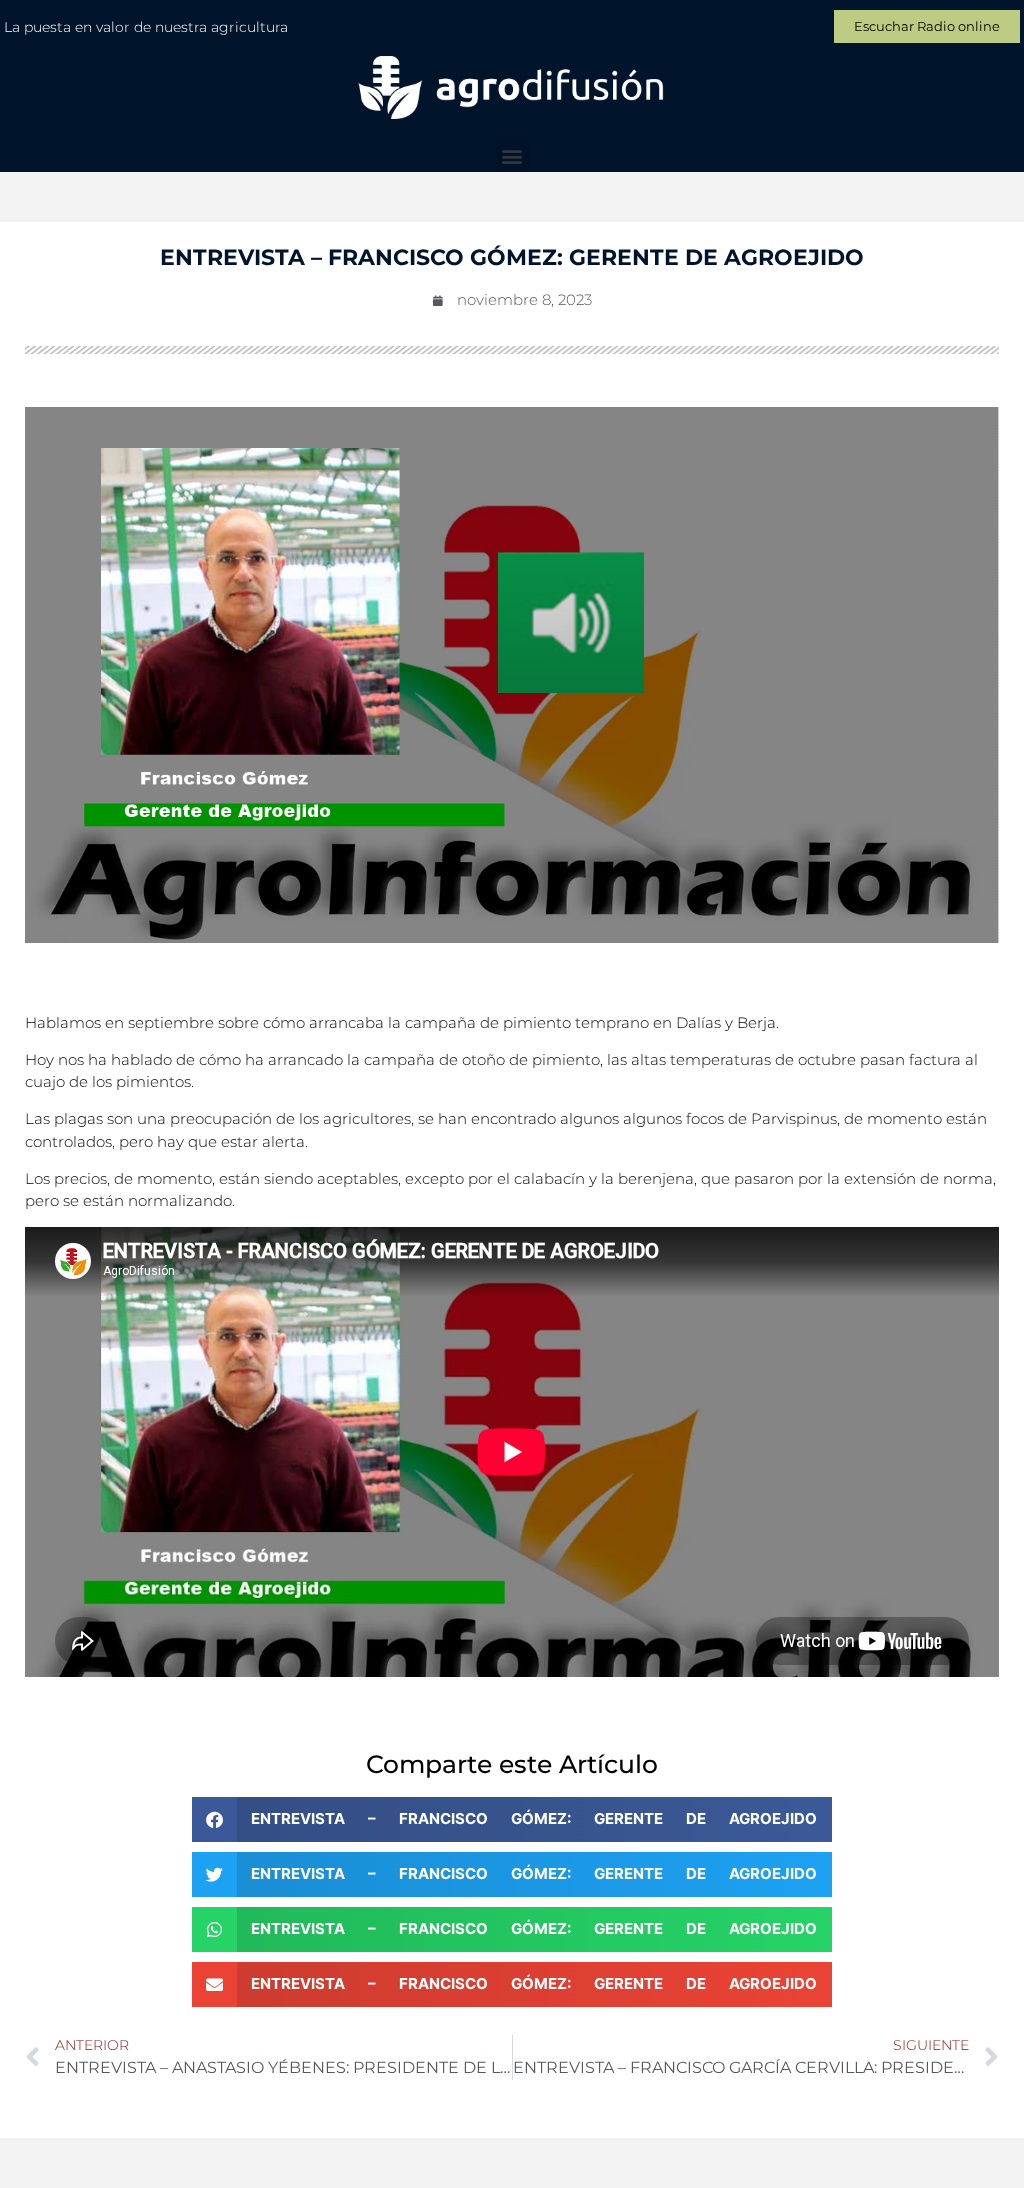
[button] (512, 155)
